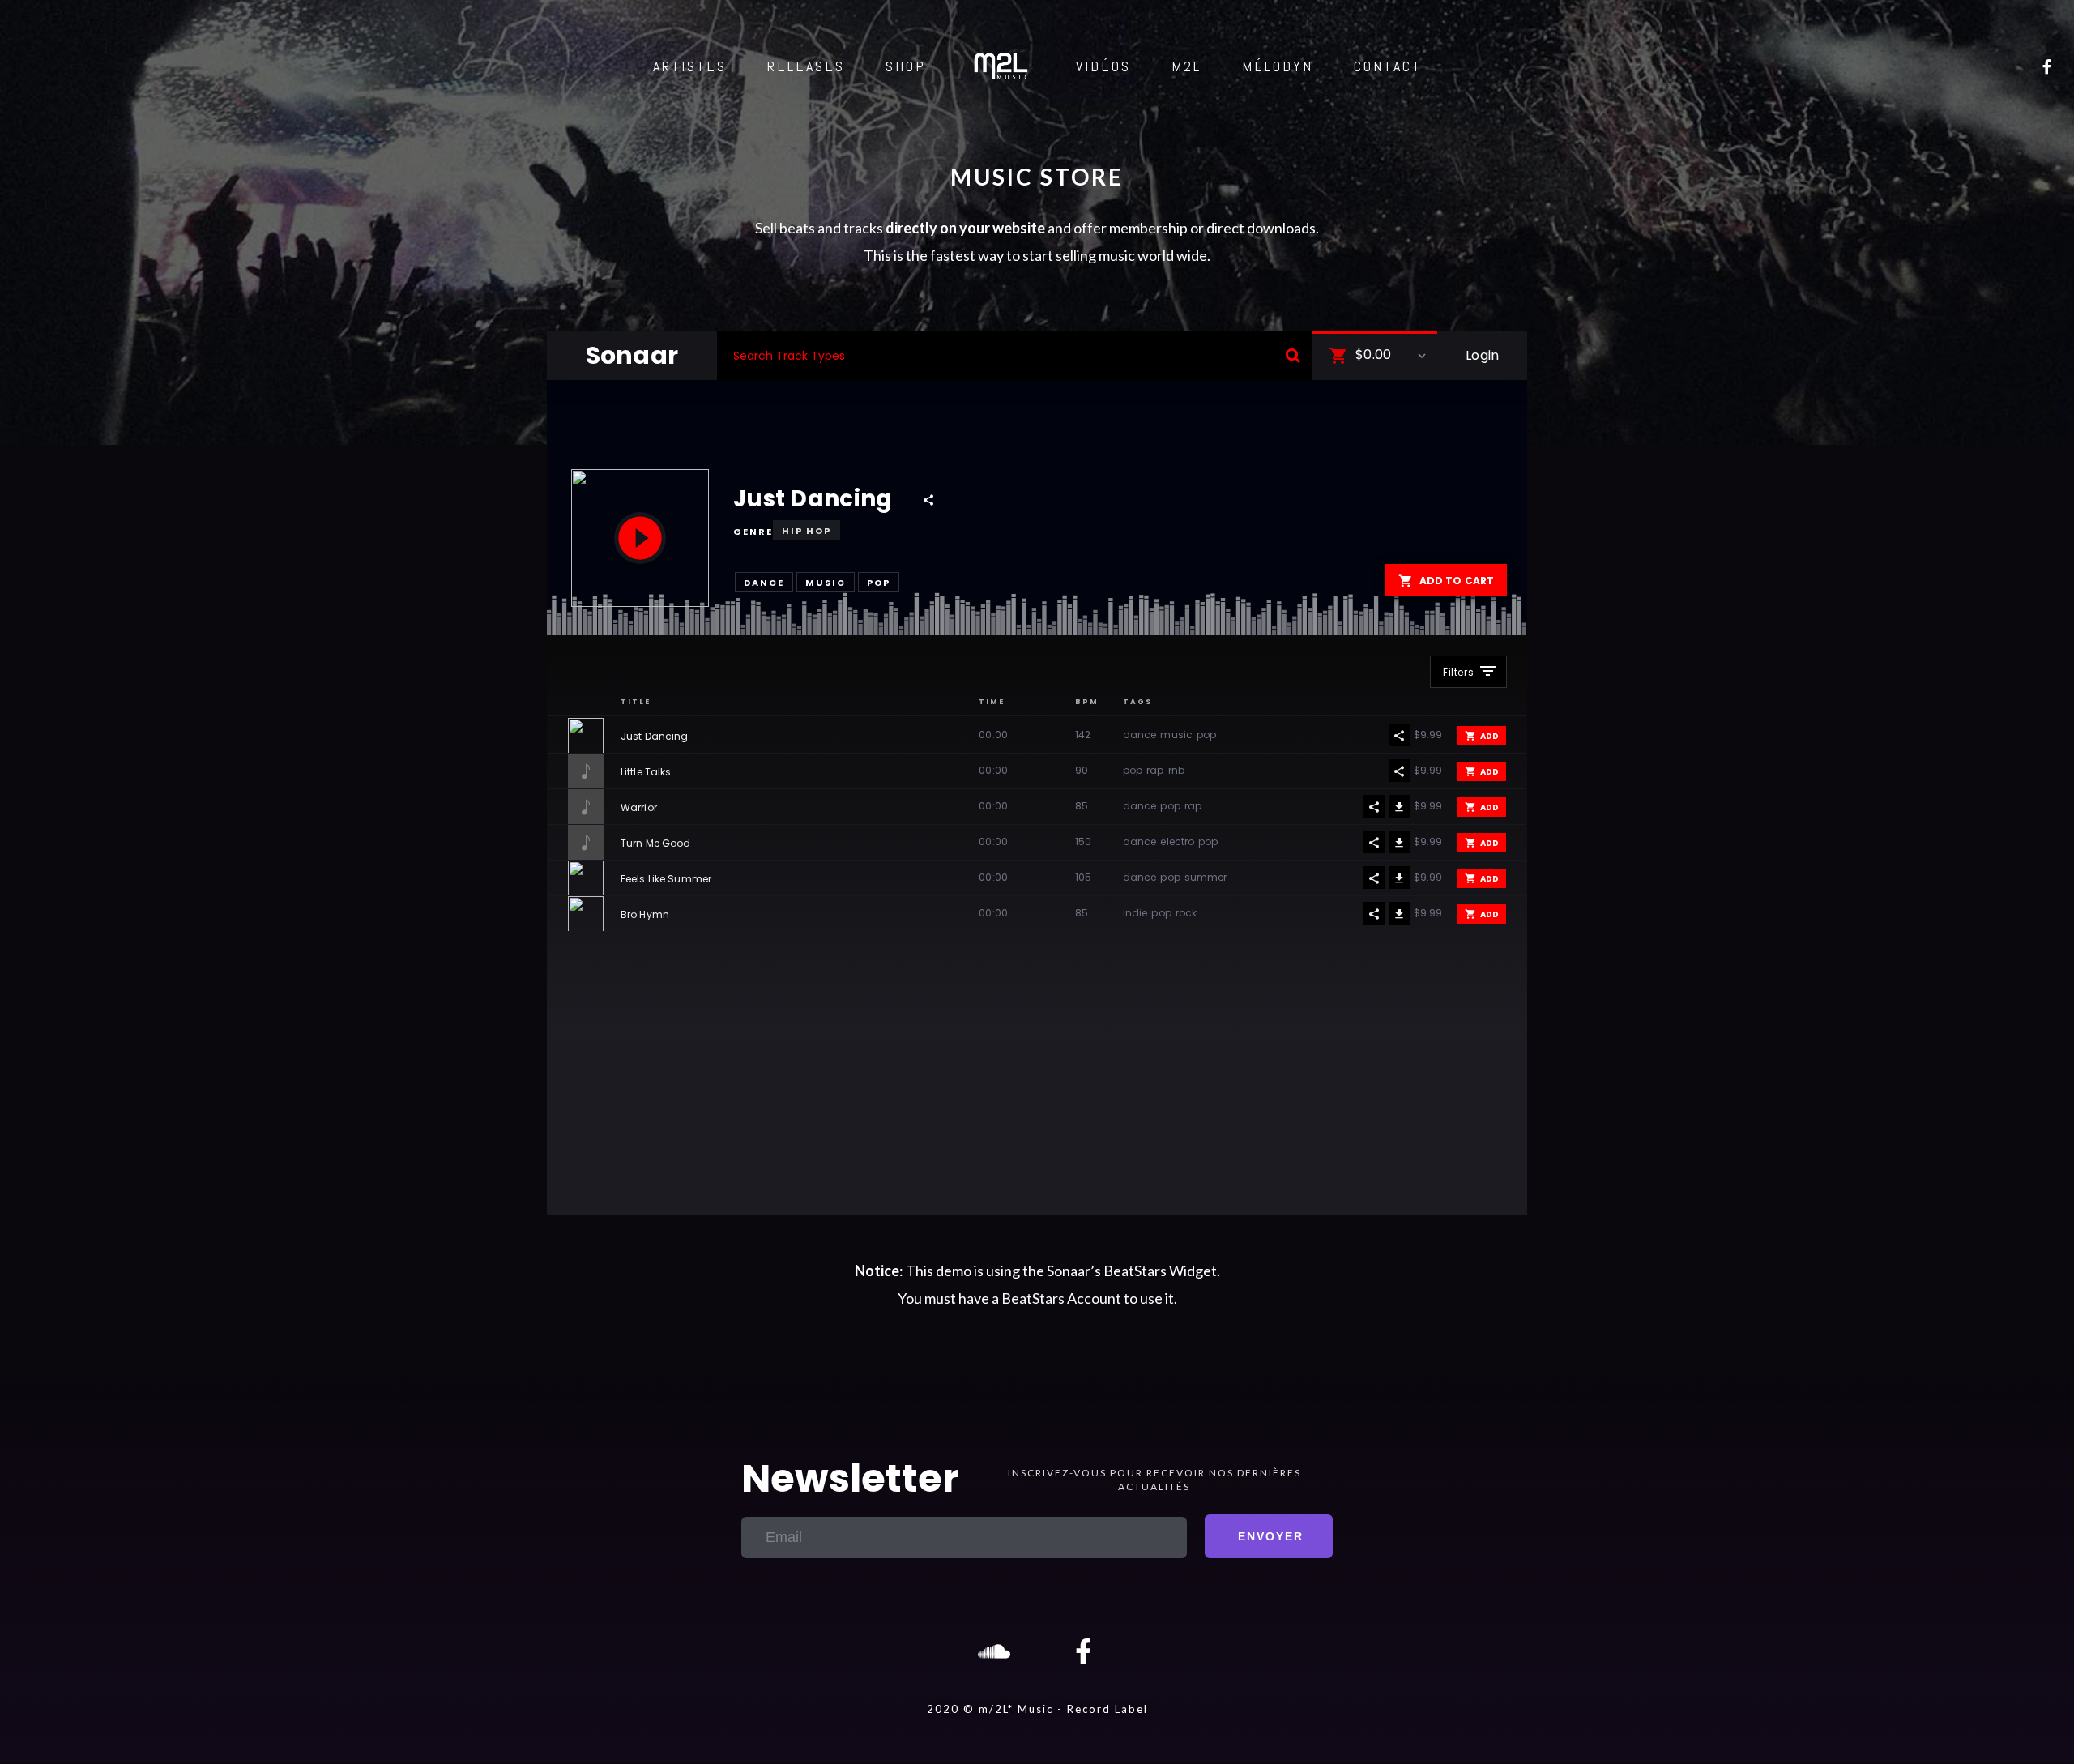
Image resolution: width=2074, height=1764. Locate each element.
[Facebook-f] (1083, 1651)
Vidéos (1103, 66)
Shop (906, 66)
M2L (1186, 66)
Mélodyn (1278, 66)
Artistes (690, 66)
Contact (1388, 66)
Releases (806, 66)
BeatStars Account (1061, 1298)
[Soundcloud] (991, 1651)
